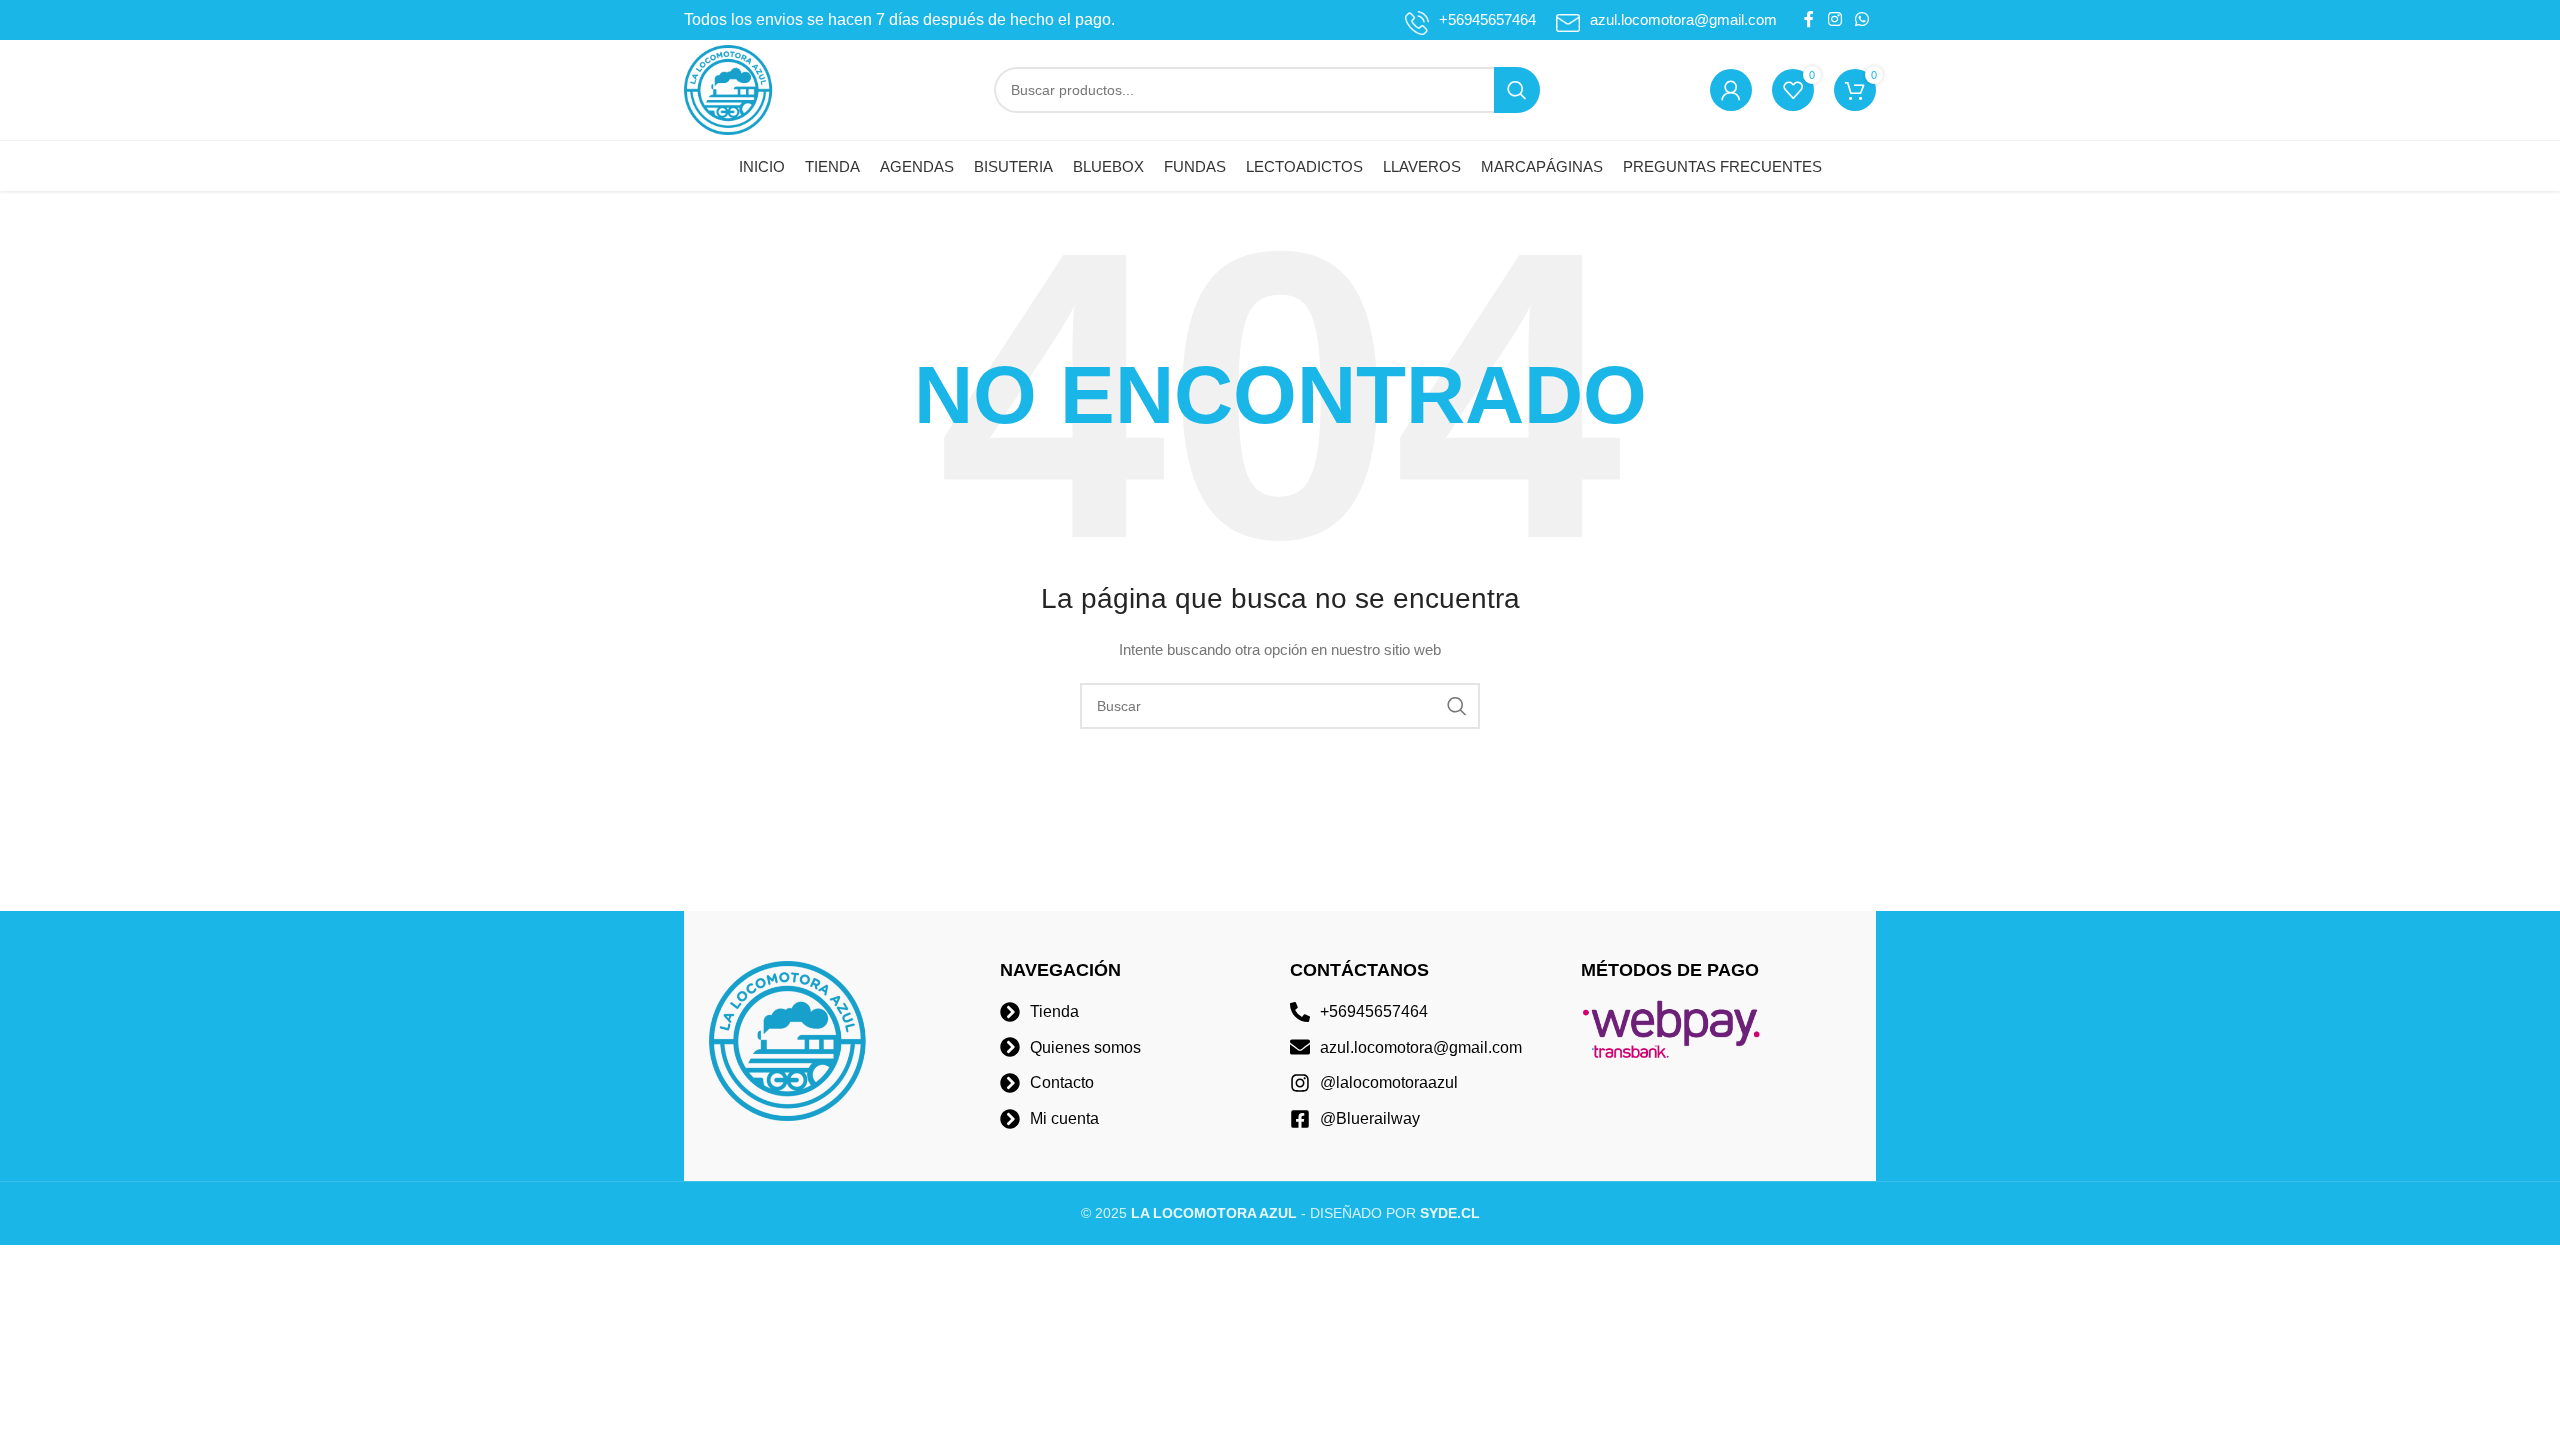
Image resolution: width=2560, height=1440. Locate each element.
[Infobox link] (1470, 20)
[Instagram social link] (1834, 19)
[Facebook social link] (1809, 19)
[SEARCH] (1517, 90)
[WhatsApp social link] (1862, 19)
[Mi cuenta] (1731, 90)
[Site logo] (729, 89)
